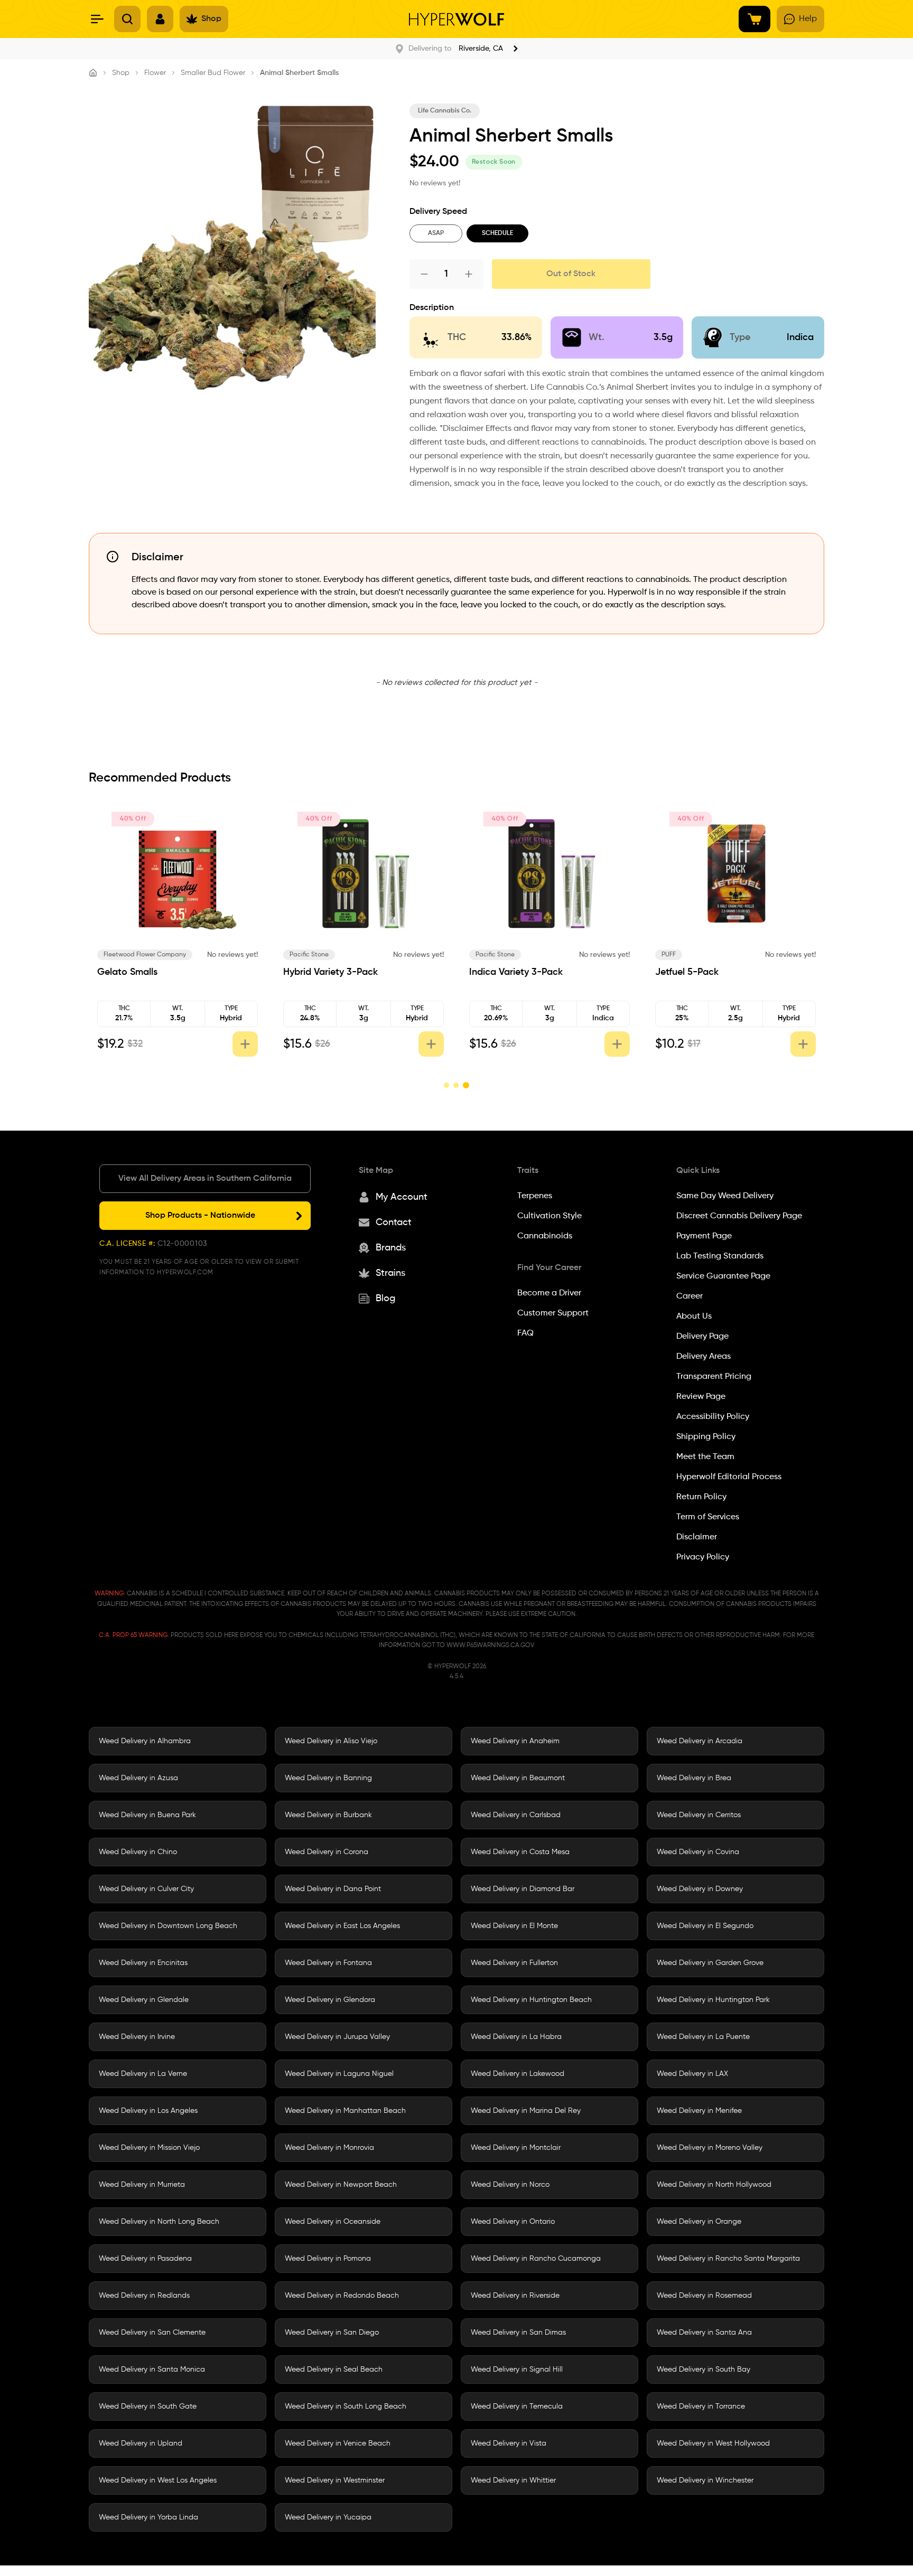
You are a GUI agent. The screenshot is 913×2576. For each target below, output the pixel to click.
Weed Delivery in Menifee (699, 2111)
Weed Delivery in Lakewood (518, 2074)
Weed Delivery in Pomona (328, 2259)
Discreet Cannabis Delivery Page (739, 1216)
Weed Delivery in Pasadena (145, 2259)
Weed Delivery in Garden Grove (710, 1963)
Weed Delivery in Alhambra (145, 1741)
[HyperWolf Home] (456, 19)
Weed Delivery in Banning (328, 1778)
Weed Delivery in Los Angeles (148, 2111)
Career (690, 1296)
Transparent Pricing (714, 1377)
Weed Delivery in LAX (692, 2074)
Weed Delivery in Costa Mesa (520, 1852)
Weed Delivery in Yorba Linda (148, 2517)
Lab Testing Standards (720, 1256)
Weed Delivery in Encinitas (143, 1963)
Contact (394, 1223)
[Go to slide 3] (467, 1085)
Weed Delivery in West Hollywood (713, 2443)
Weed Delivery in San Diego (332, 2333)
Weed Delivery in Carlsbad (516, 1815)
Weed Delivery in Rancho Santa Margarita (728, 2259)
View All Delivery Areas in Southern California (205, 1179)
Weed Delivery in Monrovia (329, 2148)
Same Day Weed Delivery (725, 1196)
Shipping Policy (706, 1437)
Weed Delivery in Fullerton (514, 1963)
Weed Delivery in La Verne (143, 2074)
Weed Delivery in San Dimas (518, 2333)
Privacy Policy (703, 1557)
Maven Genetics (308, 955)
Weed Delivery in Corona (327, 1852)
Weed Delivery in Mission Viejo (149, 2148)
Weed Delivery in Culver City (146, 1889)
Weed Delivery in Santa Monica (152, 2370)
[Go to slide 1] (447, 1085)
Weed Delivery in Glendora (330, 2000)
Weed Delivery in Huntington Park (713, 2000)
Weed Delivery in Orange (699, 2222)
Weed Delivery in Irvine (137, 2037)
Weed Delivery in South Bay (704, 2370)
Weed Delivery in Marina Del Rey (526, 2111)
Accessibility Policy (713, 1417)
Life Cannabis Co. (445, 111)
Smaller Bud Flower (213, 73)
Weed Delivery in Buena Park (147, 1815)
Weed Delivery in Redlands (144, 2296)
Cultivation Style (549, 1216)
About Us (694, 1317)
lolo (103, 955)
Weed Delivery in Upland (141, 2443)
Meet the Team (705, 1457)
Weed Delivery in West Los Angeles (158, 2480)
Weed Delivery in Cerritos (699, 1815)
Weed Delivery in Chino (138, 1852)
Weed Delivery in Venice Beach (338, 2443)
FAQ (525, 1333)
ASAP (436, 233)
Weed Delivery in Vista (509, 2443)
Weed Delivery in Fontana (328, 1963)
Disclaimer (697, 1537)
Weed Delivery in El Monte (514, 1926)
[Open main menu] (97, 19)
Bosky (478, 955)
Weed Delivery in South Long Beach (346, 2406)
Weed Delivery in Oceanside (333, 2222)
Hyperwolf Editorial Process (729, 1477)
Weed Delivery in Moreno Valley (710, 2148)
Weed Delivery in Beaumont (518, 1778)
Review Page (701, 1397)
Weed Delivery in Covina (698, 1852)
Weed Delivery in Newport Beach (341, 2185)
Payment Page (704, 1236)
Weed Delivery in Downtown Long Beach (168, 1926)
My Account (402, 1197)
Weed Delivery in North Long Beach (159, 2222)
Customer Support (553, 1313)
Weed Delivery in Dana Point (333, 1889)
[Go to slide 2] (457, 1085)
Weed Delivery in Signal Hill (517, 2370)
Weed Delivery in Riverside (515, 2296)
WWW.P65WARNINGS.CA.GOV (490, 1646)
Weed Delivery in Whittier (513, 2480)
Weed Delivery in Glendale (144, 2000)
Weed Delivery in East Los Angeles (342, 1926)
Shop (121, 73)
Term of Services (708, 1517)
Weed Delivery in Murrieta (142, 2185)
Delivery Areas (704, 1357)
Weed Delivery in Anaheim (515, 1741)
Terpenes (535, 1196)
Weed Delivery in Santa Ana (704, 2333)
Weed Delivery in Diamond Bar (523, 1889)
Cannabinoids (545, 1236)
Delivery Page (702, 1337)
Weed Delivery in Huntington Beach (531, 2000)
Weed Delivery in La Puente (703, 2037)
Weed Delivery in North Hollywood (714, 2185)
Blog (385, 1299)
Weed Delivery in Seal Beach (334, 2370)
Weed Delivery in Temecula (517, 2406)
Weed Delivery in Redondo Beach (342, 2296)
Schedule (497, 233)
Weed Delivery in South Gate (148, 2406)
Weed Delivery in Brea (694, 1778)
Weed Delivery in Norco (510, 2185)
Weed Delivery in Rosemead (704, 2296)
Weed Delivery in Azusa (138, 1778)
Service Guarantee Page (723, 1276)
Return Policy (701, 1497)
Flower (155, 73)
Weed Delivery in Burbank (328, 1815)
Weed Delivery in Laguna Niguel (339, 2074)
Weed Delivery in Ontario (513, 2222)
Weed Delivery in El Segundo (705, 1926)
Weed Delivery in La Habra (516, 2037)
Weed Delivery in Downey (700, 1889)
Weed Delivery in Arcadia (700, 1741)
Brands (391, 1248)
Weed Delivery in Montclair (516, 2148)
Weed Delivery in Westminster (335, 2480)
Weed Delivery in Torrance (701, 2406)
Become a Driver (549, 1293)
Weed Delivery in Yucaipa (328, 2517)
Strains (390, 1273)
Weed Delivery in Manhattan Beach (345, 2111)
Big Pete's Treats (680, 955)
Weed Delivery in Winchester (705, 2480)
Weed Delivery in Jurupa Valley (337, 2037)
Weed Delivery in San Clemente (152, 2333)
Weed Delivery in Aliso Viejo (331, 1741)
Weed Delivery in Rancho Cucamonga (536, 2259)
